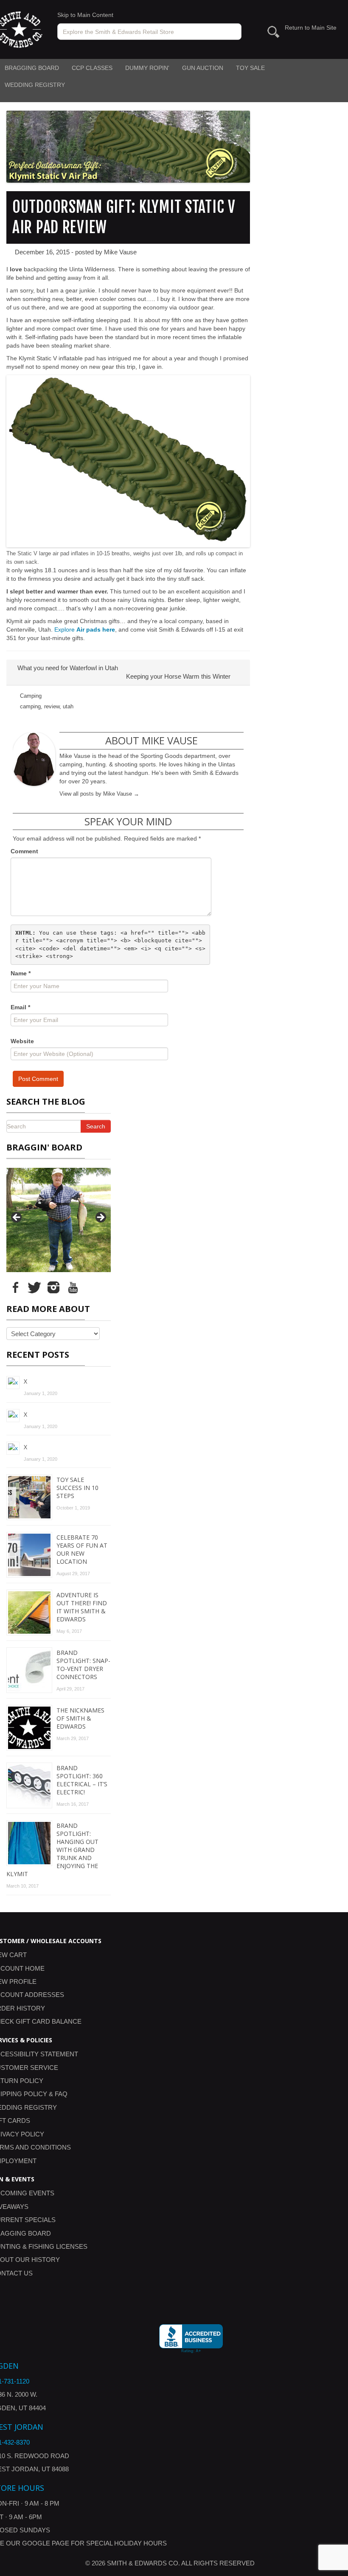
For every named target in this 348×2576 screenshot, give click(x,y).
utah (68, 706)
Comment (24, 851)
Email (20, 1007)
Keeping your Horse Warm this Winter (179, 676)
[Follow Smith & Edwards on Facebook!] (15, 1287)
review (52, 706)
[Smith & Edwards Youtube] (73, 1287)
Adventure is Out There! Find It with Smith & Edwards (82, 1607)
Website (22, 1041)
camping (30, 706)
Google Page (46, 2543)
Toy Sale (250, 68)
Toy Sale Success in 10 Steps (77, 1488)
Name (21, 973)
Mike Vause (120, 252)
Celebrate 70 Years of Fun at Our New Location (82, 1549)
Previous (17, 1218)
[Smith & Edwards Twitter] (34, 1287)
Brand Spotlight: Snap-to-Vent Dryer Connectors (83, 1665)
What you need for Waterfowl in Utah (67, 668)
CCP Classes (92, 68)
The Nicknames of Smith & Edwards (80, 1718)
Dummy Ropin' (147, 68)
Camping (31, 696)
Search (96, 1126)
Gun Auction (203, 68)
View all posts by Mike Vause (99, 794)
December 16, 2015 (42, 252)
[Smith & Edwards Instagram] (53, 1287)
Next (100, 1218)
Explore (85, 629)
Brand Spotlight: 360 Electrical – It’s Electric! (82, 1780)
